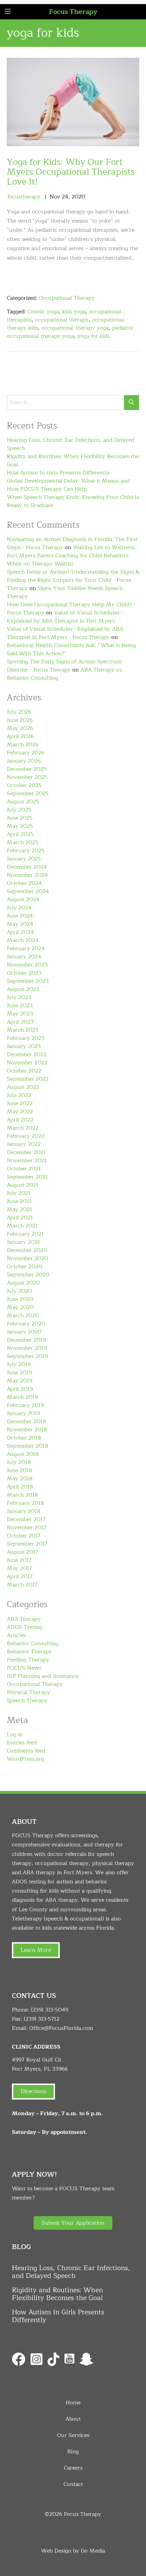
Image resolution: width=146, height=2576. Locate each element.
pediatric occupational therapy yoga (70, 332)
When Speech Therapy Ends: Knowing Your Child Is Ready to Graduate (73, 501)
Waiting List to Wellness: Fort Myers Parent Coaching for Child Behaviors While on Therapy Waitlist (71, 556)
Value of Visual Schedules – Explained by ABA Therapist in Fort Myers (65, 617)
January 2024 (24, 957)
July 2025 (19, 810)
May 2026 (20, 728)
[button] (73, 2223)
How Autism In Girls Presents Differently (58, 473)
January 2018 (24, 1511)
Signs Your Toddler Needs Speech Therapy (65, 592)
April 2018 (20, 1487)
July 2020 (19, 1291)
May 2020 (20, 1307)
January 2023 (24, 1046)
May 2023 (20, 1014)
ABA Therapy (24, 1619)
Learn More (36, 1950)
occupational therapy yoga (75, 328)
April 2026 (20, 736)
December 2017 (26, 1519)
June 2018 (20, 1470)
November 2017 (27, 1528)
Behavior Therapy (29, 1652)
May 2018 (20, 1479)
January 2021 (23, 1242)
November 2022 (27, 1063)
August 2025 (23, 802)
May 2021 (20, 1209)
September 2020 (28, 1275)
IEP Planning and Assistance (43, 1676)
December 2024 (27, 867)
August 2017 (22, 1552)
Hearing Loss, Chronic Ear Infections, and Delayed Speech (70, 444)
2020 (78, 197)
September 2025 (28, 794)
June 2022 (20, 1103)
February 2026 (26, 753)
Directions (33, 2091)
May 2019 (20, 1381)
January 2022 (24, 1144)
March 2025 (23, 842)
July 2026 (19, 712)
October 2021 (24, 1169)
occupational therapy (62, 320)
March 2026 (23, 745)
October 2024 (24, 883)
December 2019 (26, 1340)
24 (65, 197)
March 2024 (23, 940)
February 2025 (26, 851)
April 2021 (20, 1218)
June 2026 (20, 720)
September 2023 (28, 981)
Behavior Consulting (32, 1643)
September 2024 (28, 891)
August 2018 (23, 1454)
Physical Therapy (29, 1692)
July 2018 (19, 1462)
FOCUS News (24, 1668)
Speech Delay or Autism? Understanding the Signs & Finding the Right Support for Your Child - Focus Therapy (73, 580)
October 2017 (24, 1536)
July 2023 (19, 997)
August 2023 (23, 989)
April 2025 (20, 834)
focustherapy (24, 197)
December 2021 (26, 1152)
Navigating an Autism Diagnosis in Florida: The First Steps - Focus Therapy (72, 543)
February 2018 (25, 1503)
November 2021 (27, 1161)
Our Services (73, 2435)
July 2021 (19, 1193)
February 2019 (25, 1405)
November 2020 (28, 1258)
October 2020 (24, 1267)
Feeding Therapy (28, 1660)
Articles (16, 1635)
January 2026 (24, 761)
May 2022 (20, 1112)
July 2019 (19, 1364)
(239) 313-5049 (50, 2010)
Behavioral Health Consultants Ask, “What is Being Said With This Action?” (71, 649)
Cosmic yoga (43, 312)
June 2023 (20, 1006)
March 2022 (23, 1128)
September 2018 (28, 1446)
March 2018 (22, 1495)
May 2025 (20, 826)
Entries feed (22, 1743)
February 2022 (26, 1136)
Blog (73, 2452)
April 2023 (20, 1022)
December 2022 (27, 1055)
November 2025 (27, 777)
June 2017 (19, 1560)
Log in (15, 1735)
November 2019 (27, 1348)
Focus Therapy (73, 12)
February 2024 (26, 948)
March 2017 (22, 1585)
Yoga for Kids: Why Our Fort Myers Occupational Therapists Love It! (71, 172)
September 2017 (27, 1544)
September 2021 (27, 1177)
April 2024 (20, 932)
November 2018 (27, 1430)
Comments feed (26, 1751)
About (73, 2419)
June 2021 (19, 1201)
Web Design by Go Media (73, 2551)
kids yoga (74, 312)
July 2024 (19, 908)
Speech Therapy (27, 1701)
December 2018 (26, 1422)
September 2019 (27, 1356)
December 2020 (27, 1250)
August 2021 (23, 1185)
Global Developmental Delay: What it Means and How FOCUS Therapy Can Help (68, 485)
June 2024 (20, 916)
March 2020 (23, 1316)
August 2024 (23, 900)
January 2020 (24, 1332)
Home (73, 2403)
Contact (73, 2484)
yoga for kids (94, 336)
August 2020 (23, 1283)
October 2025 (24, 785)
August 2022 (23, 1087)
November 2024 (27, 875)
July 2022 (19, 1095)
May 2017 (19, 1568)
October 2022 (24, 1071)
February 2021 (25, 1234)
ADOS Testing (24, 1627)
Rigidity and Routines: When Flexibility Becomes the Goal (73, 460)
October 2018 (24, 1438)
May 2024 (20, 924)
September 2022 (28, 1079)
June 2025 (20, 818)
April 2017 (20, 1577)
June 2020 (20, 1299)
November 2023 (27, 965)
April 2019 (20, 1389)
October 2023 (24, 973)
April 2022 (20, 1120)
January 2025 (24, 859)
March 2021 (22, 1226)
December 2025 (27, 769)
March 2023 (23, 1030)
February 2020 (26, 1324)
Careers (73, 2468)
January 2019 (23, 1413)
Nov (55, 197)
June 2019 (19, 1373)
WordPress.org (25, 1759)
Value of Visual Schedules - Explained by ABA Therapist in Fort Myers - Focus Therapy (65, 633)
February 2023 (26, 1038)
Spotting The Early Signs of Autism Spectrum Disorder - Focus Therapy (64, 666)
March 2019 (22, 1397)
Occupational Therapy (67, 298)
